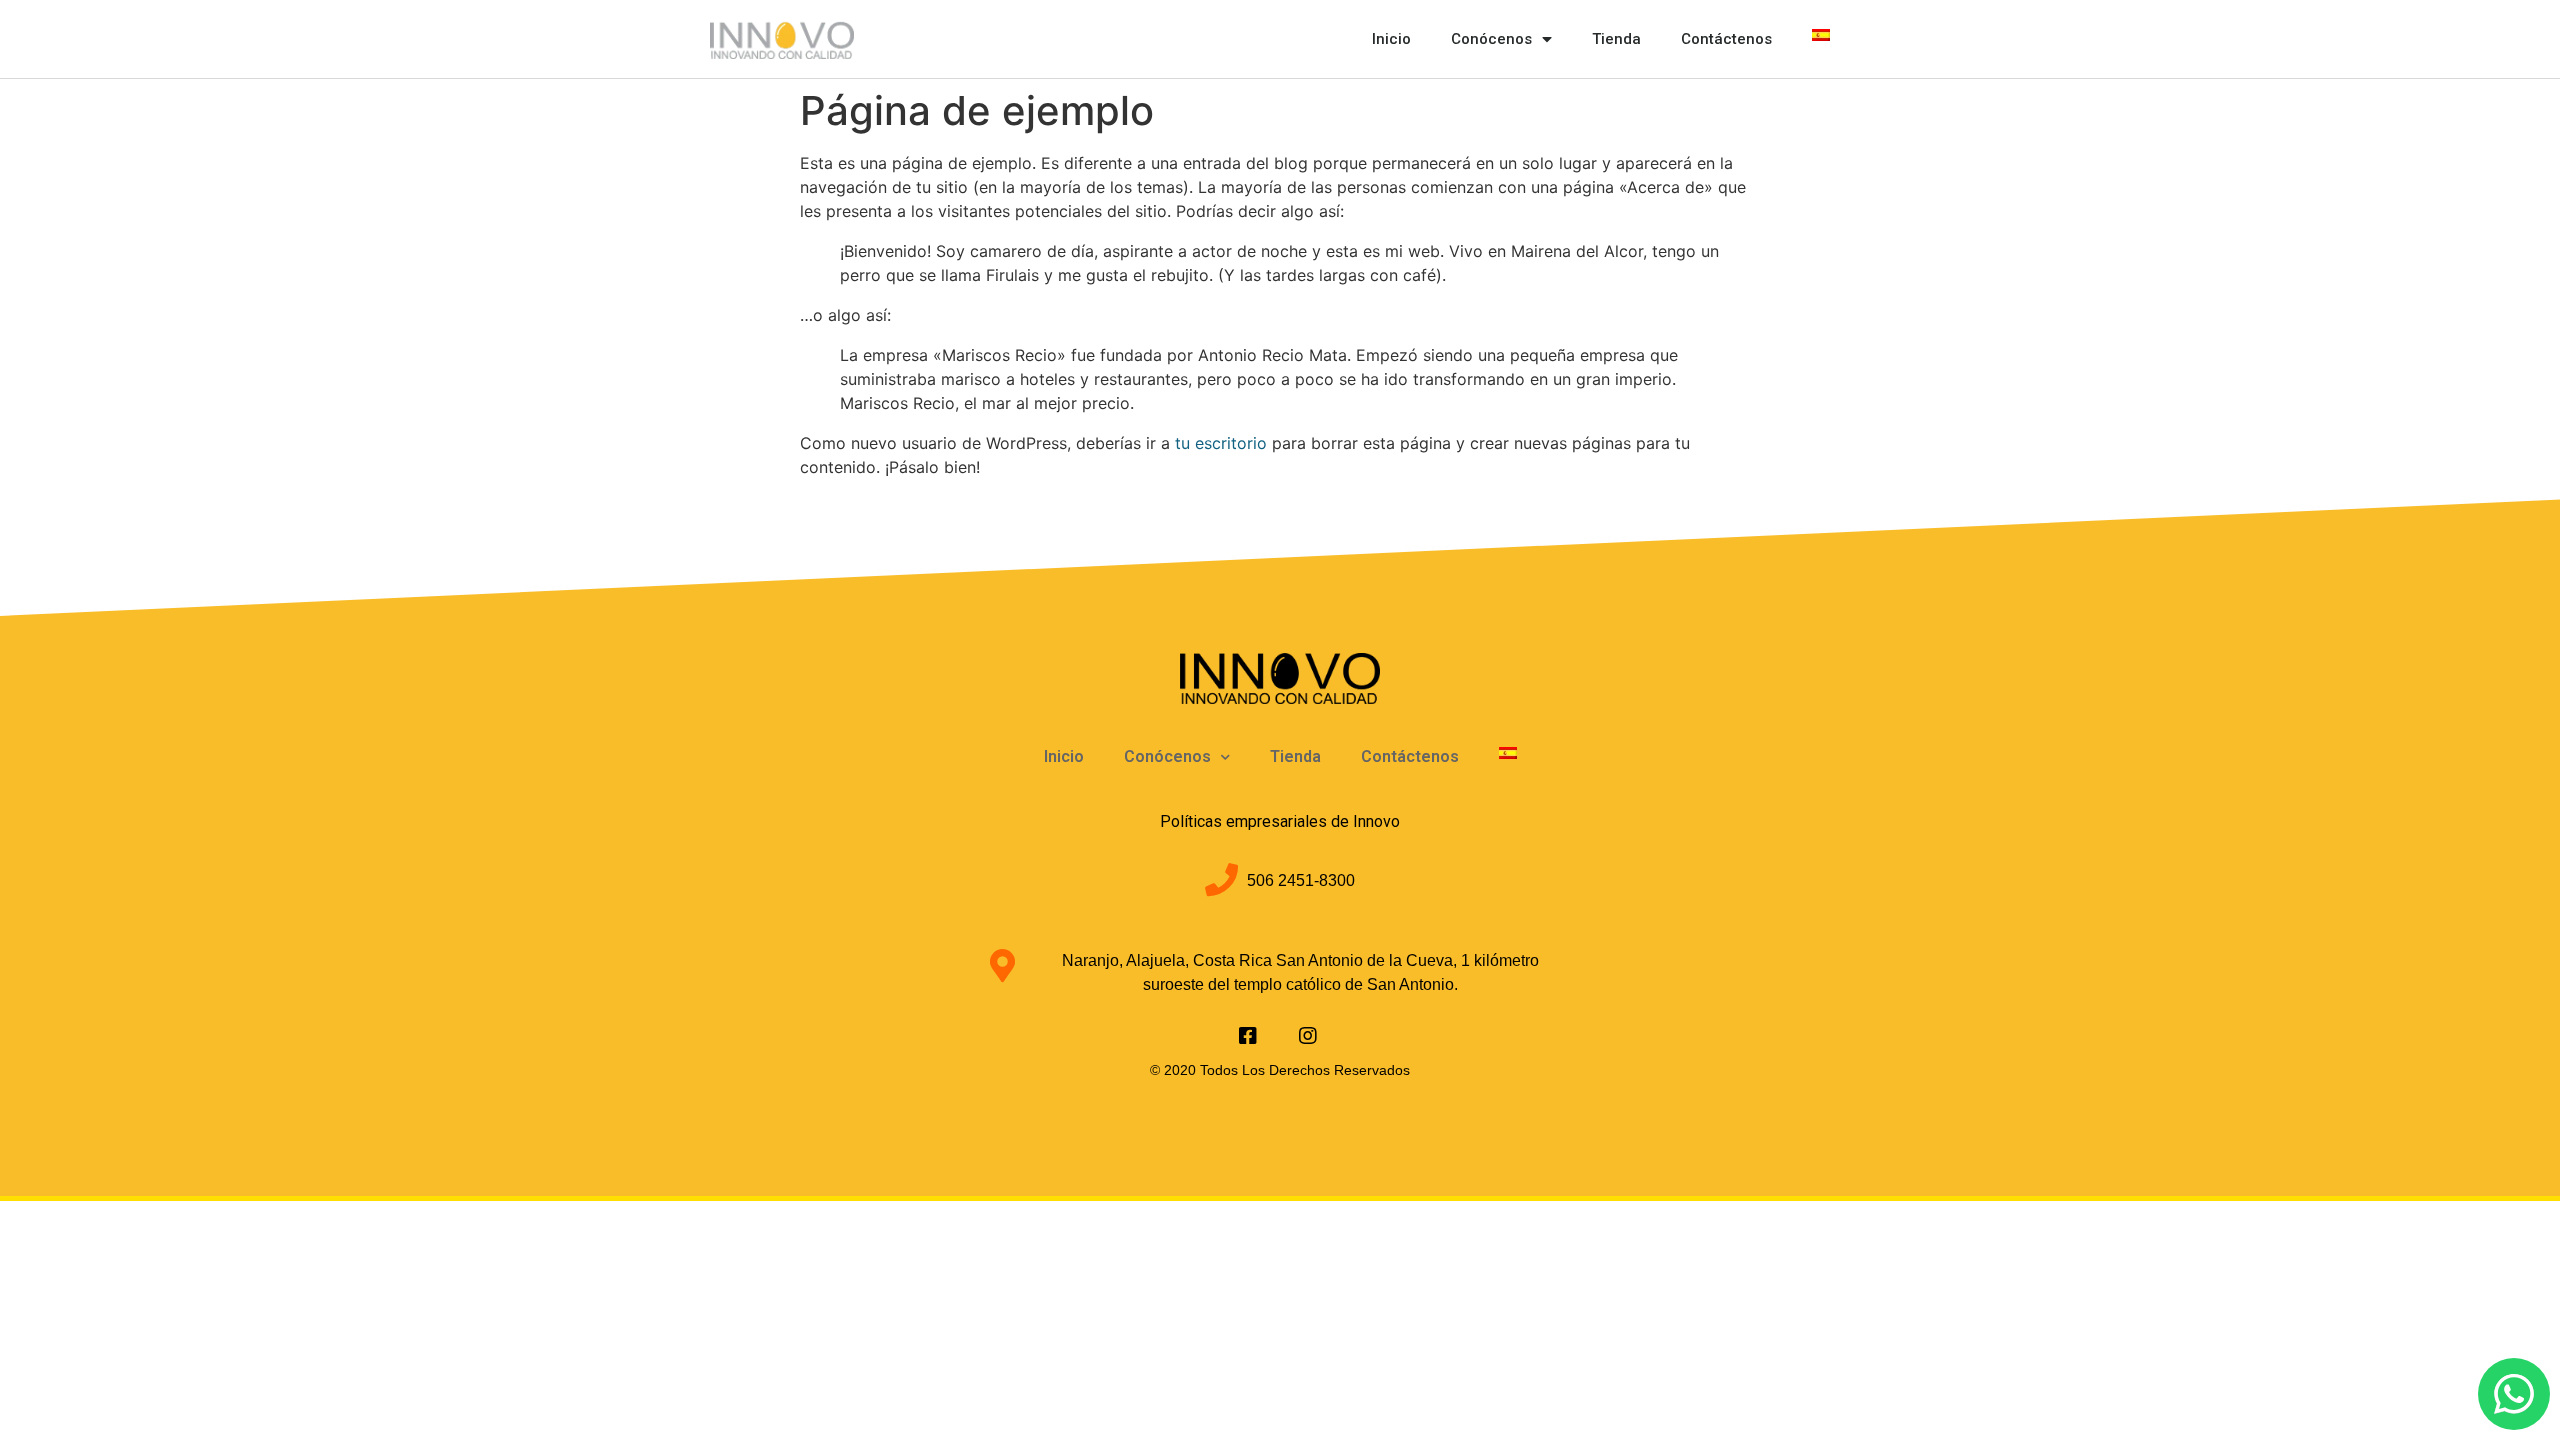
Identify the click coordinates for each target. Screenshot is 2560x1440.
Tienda (1616, 39)
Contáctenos (1726, 39)
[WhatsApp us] (2514, 1394)
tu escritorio (1221, 443)
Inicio (1391, 39)
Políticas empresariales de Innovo (1280, 821)
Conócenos (1491, 39)
